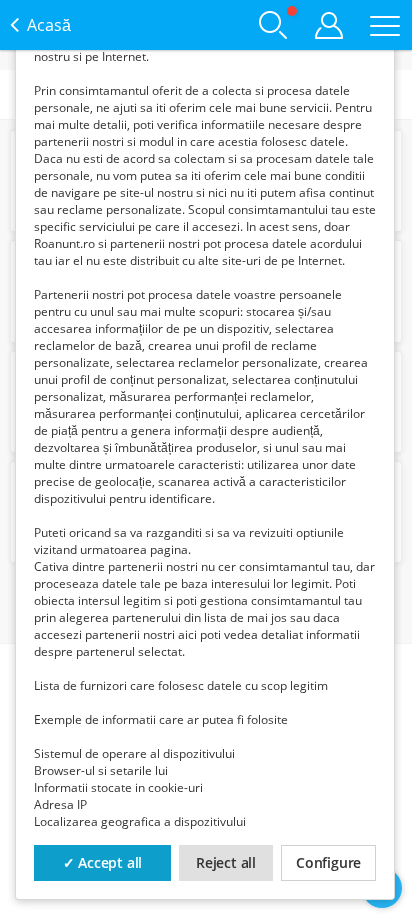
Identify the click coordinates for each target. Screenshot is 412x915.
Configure (328, 862)
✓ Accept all (103, 862)
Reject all (226, 862)
